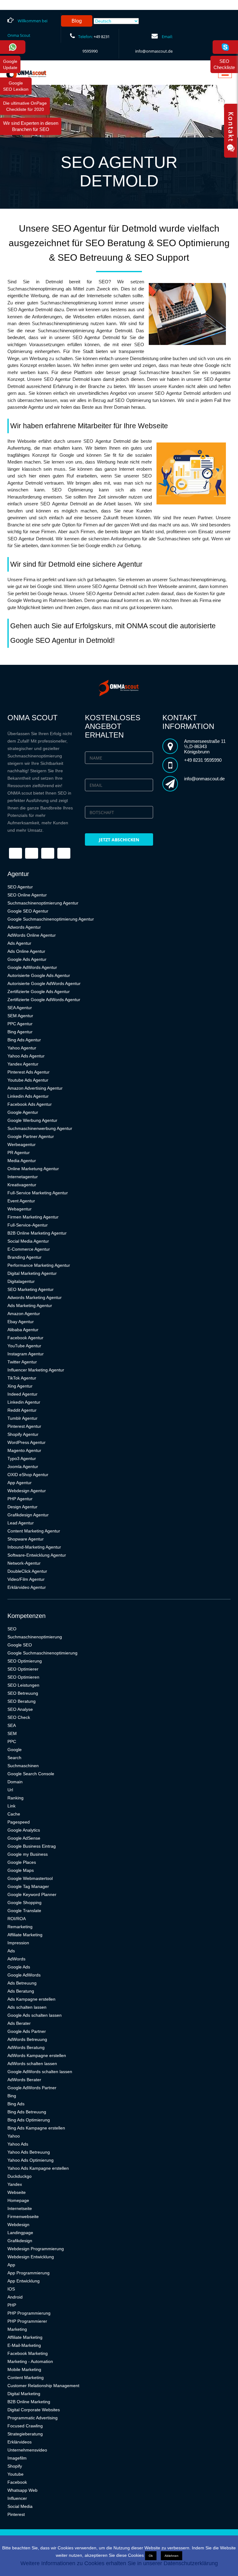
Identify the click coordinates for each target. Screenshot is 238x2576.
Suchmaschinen (23, 1766)
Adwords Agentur (24, 927)
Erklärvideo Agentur (27, 1587)
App (11, 2265)
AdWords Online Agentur (32, 935)
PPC (12, 1741)
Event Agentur (21, 1201)
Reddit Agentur (22, 1410)
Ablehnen (172, 2556)
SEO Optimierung (25, 1661)
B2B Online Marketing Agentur (37, 1233)
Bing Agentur (20, 1032)
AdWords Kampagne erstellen (37, 2055)
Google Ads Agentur (27, 959)
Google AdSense (24, 1838)
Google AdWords (24, 1975)
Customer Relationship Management (43, 2386)
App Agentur (20, 1483)
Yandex (15, 2184)
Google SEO (20, 1645)
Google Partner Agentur (31, 1136)
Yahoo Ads (18, 2144)
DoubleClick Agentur (27, 1571)
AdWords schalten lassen (32, 2064)
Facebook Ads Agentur (30, 1104)
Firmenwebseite (23, 2216)
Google (15, 1750)
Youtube (15, 2474)
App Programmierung (29, 2273)
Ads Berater (19, 2023)
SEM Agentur (20, 1016)
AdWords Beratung (26, 2047)
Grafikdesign (20, 2241)
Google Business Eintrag (32, 1846)
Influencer (17, 2498)
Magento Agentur (24, 1450)
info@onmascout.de (154, 51)
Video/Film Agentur (26, 1579)
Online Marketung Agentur (33, 1169)
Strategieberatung (25, 2434)
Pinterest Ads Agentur (29, 1072)
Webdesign (18, 2225)
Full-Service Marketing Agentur (38, 1193)
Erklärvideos (20, 2442)
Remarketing (20, 1927)
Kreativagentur (22, 1185)
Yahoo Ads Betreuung (29, 2152)
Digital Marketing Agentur (32, 1273)
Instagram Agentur (26, 1354)
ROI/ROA (17, 1919)
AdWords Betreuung (27, 2039)
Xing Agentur (20, 1386)
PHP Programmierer (27, 2321)
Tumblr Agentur (22, 1418)
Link (11, 1806)
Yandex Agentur (23, 1064)
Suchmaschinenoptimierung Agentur (43, 903)
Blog (77, 21)
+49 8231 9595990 (203, 760)
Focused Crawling (25, 2426)
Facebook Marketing (28, 2353)
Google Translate (24, 1911)
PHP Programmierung (29, 2313)
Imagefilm (17, 2458)
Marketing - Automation (30, 2361)
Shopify (15, 2466)
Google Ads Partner (27, 2031)
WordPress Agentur (26, 1442)
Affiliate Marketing (25, 1935)
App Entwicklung (24, 2281)
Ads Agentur (19, 943)
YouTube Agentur (24, 1346)
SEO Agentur (20, 887)
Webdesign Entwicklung (31, 2257)
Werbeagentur (22, 1144)
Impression (18, 1943)
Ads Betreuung (22, 1983)
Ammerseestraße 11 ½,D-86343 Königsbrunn (205, 746)
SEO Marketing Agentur (31, 1289)
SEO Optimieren (23, 1677)
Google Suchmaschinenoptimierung (42, 1653)
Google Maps (21, 1870)
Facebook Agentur (25, 1338)
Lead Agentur (21, 1523)
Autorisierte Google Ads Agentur (39, 975)
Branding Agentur (24, 1257)
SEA (12, 1725)
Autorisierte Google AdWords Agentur (44, 983)
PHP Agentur (20, 1499)
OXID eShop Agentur (28, 1475)
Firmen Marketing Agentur (33, 1217)
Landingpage (20, 2233)
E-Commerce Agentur (29, 1249)
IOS (11, 2289)
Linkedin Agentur (24, 1402)
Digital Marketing (24, 2394)
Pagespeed (19, 1822)
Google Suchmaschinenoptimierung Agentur (51, 919)
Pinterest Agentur (24, 1426)
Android (15, 2297)
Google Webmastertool (30, 1878)
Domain (15, 1782)
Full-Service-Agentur (28, 1225)
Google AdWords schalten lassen (40, 2072)
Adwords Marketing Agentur (35, 1297)
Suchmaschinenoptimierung (35, 1637)
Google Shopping (24, 1903)
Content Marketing (26, 2378)
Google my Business (28, 1854)
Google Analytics (24, 1830)
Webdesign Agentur (27, 1491)
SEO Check (19, 1717)
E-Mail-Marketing (24, 2345)
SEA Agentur (20, 1008)
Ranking (15, 1798)
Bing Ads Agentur (24, 1040)
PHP (12, 2305)
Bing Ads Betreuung (27, 2112)
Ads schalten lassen (27, 2007)
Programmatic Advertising (33, 2418)
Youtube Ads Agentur (28, 1080)
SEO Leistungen (23, 1685)
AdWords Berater (24, 2080)
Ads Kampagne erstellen (31, 1999)
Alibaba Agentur (23, 1330)
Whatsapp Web (22, 2490)
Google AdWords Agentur (32, 967)
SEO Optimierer (23, 1669)
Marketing (17, 2329)
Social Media (20, 2506)
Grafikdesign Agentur (28, 1515)
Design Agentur (22, 1507)
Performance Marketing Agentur (39, 1265)
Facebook (17, 2482)
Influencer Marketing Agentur (36, 1370)
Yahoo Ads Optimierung (31, 2160)
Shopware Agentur (26, 1539)
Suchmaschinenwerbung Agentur (40, 1128)
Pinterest (16, 2514)
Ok (151, 2556)
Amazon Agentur (24, 1314)
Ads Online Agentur (26, 951)
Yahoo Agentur (22, 1048)
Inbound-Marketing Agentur (34, 1547)
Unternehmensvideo (27, 2450)
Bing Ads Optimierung (29, 2120)
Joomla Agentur (23, 1467)
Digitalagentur (21, 1281)
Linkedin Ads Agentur (28, 1096)
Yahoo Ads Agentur (26, 1056)
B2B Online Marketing (29, 2402)
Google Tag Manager (28, 1886)
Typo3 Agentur (22, 1458)
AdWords (16, 1959)
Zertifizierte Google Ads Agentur (39, 992)
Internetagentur (23, 1177)
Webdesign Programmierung (36, 2249)
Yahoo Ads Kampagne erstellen (38, 2168)
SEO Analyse (20, 1709)
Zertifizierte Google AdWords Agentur (44, 1000)
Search (14, 1758)
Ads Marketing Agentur (30, 1305)
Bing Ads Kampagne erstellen (36, 2128)
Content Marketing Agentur (34, 1531)
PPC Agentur (20, 1024)
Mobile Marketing (24, 2369)
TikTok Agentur (22, 1378)
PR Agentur (19, 1153)
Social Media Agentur (28, 1241)
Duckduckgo (20, 2176)
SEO (12, 1629)
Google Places (22, 1862)
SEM (12, 1733)
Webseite (17, 2192)
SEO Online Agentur (27, 895)
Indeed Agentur (22, 1394)
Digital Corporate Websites (34, 2410)
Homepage (18, 2200)
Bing (12, 2096)
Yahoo (14, 2136)
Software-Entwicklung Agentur (37, 1555)
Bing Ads (16, 2104)
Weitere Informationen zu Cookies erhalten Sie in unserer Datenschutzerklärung (119, 2563)
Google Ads (19, 1967)
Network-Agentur (24, 1563)
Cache (14, 1814)
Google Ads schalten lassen (35, 2015)
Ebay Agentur (21, 1322)
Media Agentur (22, 1161)
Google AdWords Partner (32, 2088)
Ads (11, 1951)
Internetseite (20, 2208)
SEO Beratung (22, 1701)
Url (10, 1790)
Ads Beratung (21, 1991)
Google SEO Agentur (28, 911)
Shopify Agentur (23, 1434)
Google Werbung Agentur (32, 1120)
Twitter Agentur (22, 1362)
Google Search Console (31, 1774)
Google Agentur (23, 1112)
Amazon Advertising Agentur (35, 1088)
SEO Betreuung (23, 1693)
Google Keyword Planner (32, 1894)
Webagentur (20, 1209)
